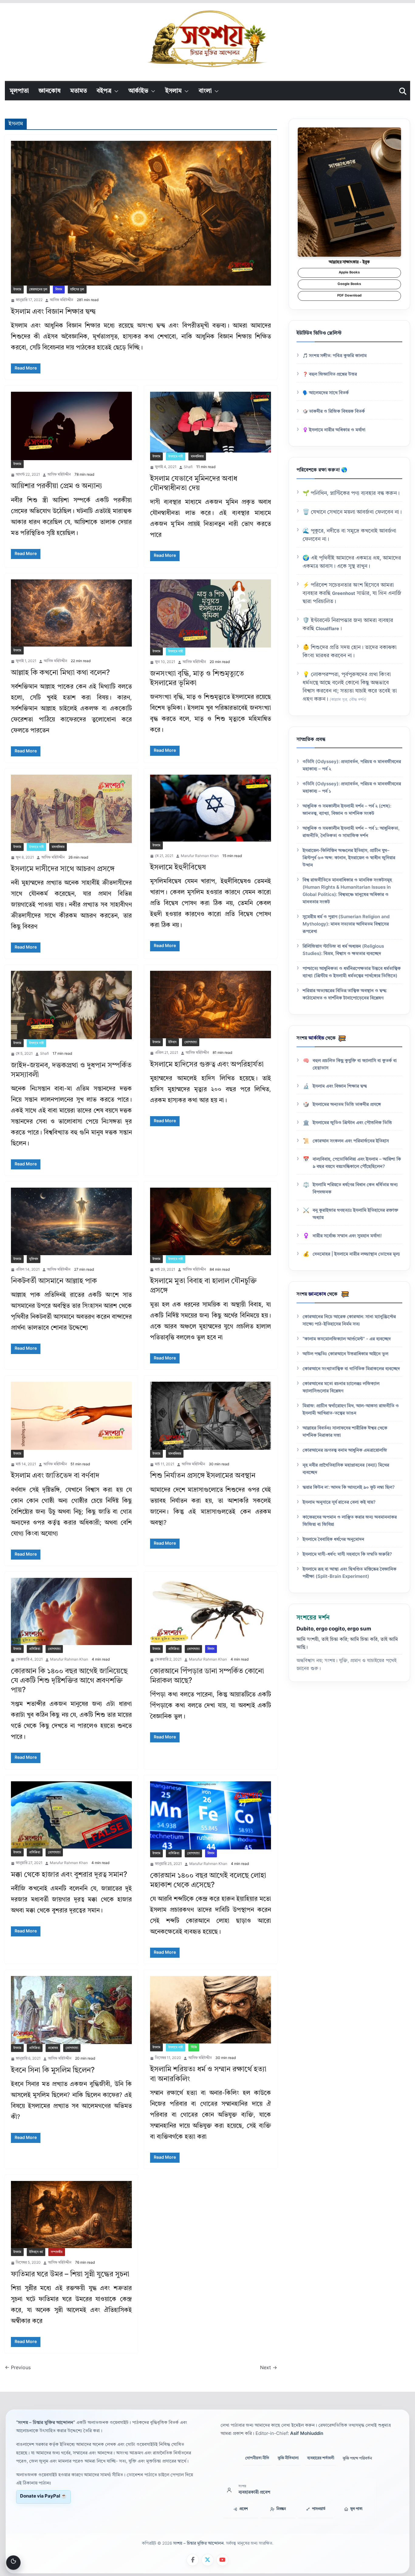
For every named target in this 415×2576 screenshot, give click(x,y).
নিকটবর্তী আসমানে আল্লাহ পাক (54, 1281)
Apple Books (349, 273)
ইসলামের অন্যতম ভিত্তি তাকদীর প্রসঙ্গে (347, 1105)
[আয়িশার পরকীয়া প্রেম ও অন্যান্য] (71, 426)
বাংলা (205, 91)
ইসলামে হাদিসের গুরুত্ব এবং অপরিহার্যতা (207, 1065)
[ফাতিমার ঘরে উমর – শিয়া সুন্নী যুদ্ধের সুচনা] (71, 2215)
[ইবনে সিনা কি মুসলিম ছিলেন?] (71, 2010)
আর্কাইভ (138, 91)
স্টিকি (194, 2047)
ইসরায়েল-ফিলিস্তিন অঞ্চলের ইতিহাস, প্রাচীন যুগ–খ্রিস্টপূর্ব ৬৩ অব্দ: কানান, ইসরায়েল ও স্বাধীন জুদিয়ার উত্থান (349, 858)
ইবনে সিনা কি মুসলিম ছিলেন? (53, 2071)
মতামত (79, 91)
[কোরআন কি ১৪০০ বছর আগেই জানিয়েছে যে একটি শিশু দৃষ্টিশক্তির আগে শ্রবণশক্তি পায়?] (71, 1611)
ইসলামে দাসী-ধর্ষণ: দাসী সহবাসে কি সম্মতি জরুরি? (347, 1555)
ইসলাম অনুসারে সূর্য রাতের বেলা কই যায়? (339, 1503)
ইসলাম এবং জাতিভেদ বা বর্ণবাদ (55, 1476)
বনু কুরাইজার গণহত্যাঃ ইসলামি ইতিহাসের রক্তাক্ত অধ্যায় (355, 1214)
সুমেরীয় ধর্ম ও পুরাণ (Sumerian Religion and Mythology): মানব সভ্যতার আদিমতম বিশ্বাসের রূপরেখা (346, 924)
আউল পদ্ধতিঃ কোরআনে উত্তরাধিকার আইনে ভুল (345, 1354)
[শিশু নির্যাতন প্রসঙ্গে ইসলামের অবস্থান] (211, 1416)
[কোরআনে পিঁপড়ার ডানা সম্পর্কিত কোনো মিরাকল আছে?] (211, 1611)
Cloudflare (327, 629)
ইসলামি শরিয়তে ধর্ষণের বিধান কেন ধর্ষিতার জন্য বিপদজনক (355, 1189)
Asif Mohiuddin (307, 2434)
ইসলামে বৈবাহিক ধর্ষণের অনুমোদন (333, 1540)
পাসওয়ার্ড (319, 2509)
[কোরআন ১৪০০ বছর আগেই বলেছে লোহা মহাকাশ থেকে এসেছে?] (211, 1816)
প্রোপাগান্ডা (191, 1042)
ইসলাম (173, 91)
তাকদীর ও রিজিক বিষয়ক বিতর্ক (337, 412)
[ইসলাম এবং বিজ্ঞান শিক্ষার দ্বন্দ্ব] (141, 213)
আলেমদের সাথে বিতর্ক (329, 393)
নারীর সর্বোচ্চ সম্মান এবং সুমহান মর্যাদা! (347, 1236)
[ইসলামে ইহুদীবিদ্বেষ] (211, 808)
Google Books (349, 284)
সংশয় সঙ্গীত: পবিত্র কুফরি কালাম (338, 356)
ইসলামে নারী (176, 457)
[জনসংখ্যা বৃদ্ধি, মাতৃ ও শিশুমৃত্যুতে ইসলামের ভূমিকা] (211, 614)
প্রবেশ (244, 2509)
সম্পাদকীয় (57, 2252)
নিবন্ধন (281, 2509)
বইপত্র (104, 91)
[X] (207, 2560)
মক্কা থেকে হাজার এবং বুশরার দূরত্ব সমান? (69, 1875)
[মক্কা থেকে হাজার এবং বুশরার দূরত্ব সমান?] (71, 1815)
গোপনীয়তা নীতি (257, 2458)
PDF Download (349, 296)
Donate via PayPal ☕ (43, 2496)
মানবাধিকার (197, 457)
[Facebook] (193, 2560)
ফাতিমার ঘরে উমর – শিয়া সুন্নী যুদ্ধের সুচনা (70, 2275)
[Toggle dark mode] (13, 2563)
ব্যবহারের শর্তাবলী (321, 2458)
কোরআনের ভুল (38, 290)
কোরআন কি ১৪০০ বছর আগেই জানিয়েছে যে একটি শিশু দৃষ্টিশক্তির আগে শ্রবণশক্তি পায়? (69, 1681)
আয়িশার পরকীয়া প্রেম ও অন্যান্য (57, 486)
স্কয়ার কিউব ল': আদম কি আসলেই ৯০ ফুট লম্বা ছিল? (349, 1488)
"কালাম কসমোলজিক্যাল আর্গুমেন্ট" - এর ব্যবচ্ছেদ (347, 1339)
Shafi (188, 467)
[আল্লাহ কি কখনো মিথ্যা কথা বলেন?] (71, 613)
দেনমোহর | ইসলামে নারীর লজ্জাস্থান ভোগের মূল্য (356, 1254)
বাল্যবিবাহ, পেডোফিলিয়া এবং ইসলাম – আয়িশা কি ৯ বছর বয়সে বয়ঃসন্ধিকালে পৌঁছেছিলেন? (357, 1163)
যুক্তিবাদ (34, 1259)
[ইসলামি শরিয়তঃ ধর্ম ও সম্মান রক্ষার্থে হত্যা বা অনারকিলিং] (211, 2010)
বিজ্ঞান (59, 290)
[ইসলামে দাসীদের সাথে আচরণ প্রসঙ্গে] (71, 809)
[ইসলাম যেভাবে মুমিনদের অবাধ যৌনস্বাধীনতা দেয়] (211, 422)
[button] (115, 91)
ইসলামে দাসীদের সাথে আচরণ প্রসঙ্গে (63, 869)
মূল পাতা (356, 2509)
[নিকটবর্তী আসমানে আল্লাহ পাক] (71, 1221)
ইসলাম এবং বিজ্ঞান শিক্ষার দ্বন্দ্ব (53, 312)
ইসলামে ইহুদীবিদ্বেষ (178, 868)
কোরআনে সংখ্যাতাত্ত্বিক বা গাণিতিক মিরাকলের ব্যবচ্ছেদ (351, 1369)
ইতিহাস (172, 1042)
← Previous (18, 2368)
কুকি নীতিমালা (288, 2458)
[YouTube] (222, 2560)
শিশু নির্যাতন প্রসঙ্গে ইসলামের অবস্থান (203, 1476)
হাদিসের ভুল (77, 290)
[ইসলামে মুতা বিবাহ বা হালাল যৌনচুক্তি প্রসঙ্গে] (211, 1221)
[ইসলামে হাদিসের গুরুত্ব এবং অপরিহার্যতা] (211, 1004)
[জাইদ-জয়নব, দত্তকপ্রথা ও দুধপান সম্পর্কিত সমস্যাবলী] (71, 1005)
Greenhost (344, 594)
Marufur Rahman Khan (200, 856)
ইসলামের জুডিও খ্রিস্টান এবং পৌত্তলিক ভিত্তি (352, 1123)
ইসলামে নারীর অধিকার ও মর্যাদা (337, 430)
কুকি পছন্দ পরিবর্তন (357, 2458)
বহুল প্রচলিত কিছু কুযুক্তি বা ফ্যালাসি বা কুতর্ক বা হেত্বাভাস (355, 1065)
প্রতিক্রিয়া (35, 1649)
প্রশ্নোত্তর (53, 2048)
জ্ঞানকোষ (50, 91)
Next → (269, 2368)
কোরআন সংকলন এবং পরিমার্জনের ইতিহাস (351, 1141)
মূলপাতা (19, 91)
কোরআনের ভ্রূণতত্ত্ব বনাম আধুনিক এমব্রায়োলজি (345, 1451)
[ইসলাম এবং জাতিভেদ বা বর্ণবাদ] (71, 1416)
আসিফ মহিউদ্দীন (62, 300)
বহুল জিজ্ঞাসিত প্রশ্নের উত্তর (333, 375)
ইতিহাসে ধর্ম (36, 2252)
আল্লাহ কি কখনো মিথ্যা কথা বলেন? (60, 673)
